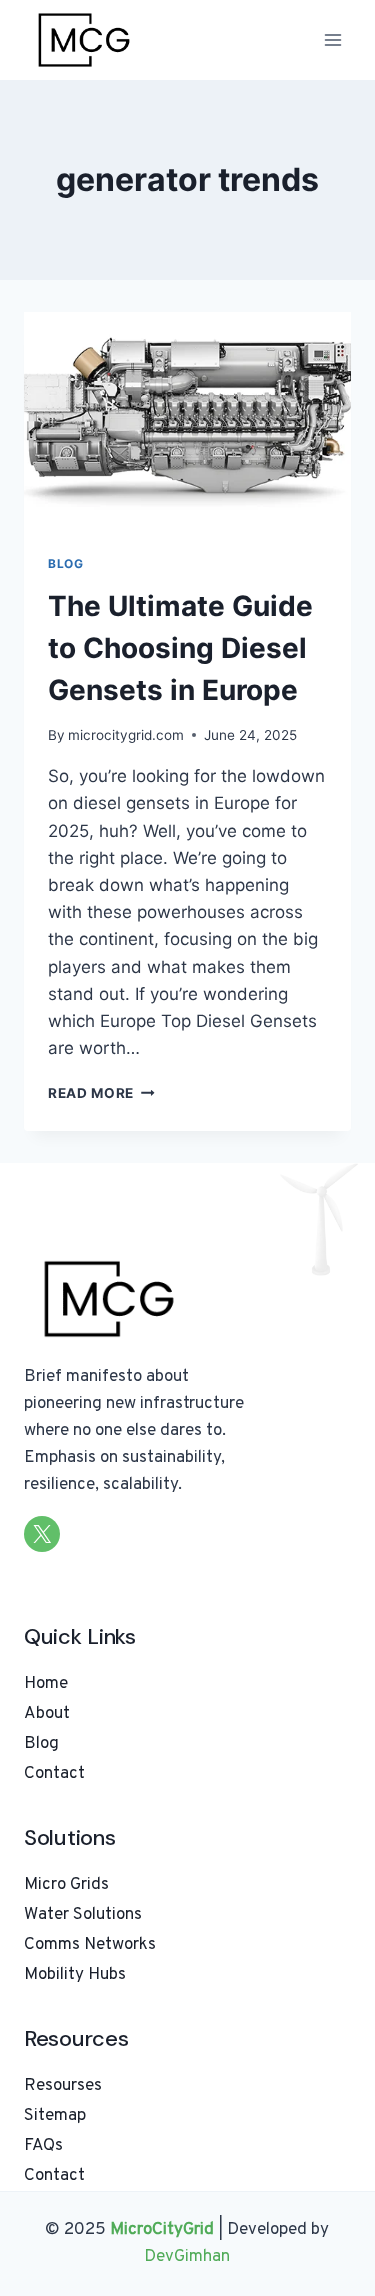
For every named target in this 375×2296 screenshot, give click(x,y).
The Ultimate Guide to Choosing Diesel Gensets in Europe (180, 648)
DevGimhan (187, 2257)
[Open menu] (332, 39)
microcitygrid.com (126, 735)
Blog (65, 563)
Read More (101, 1093)
